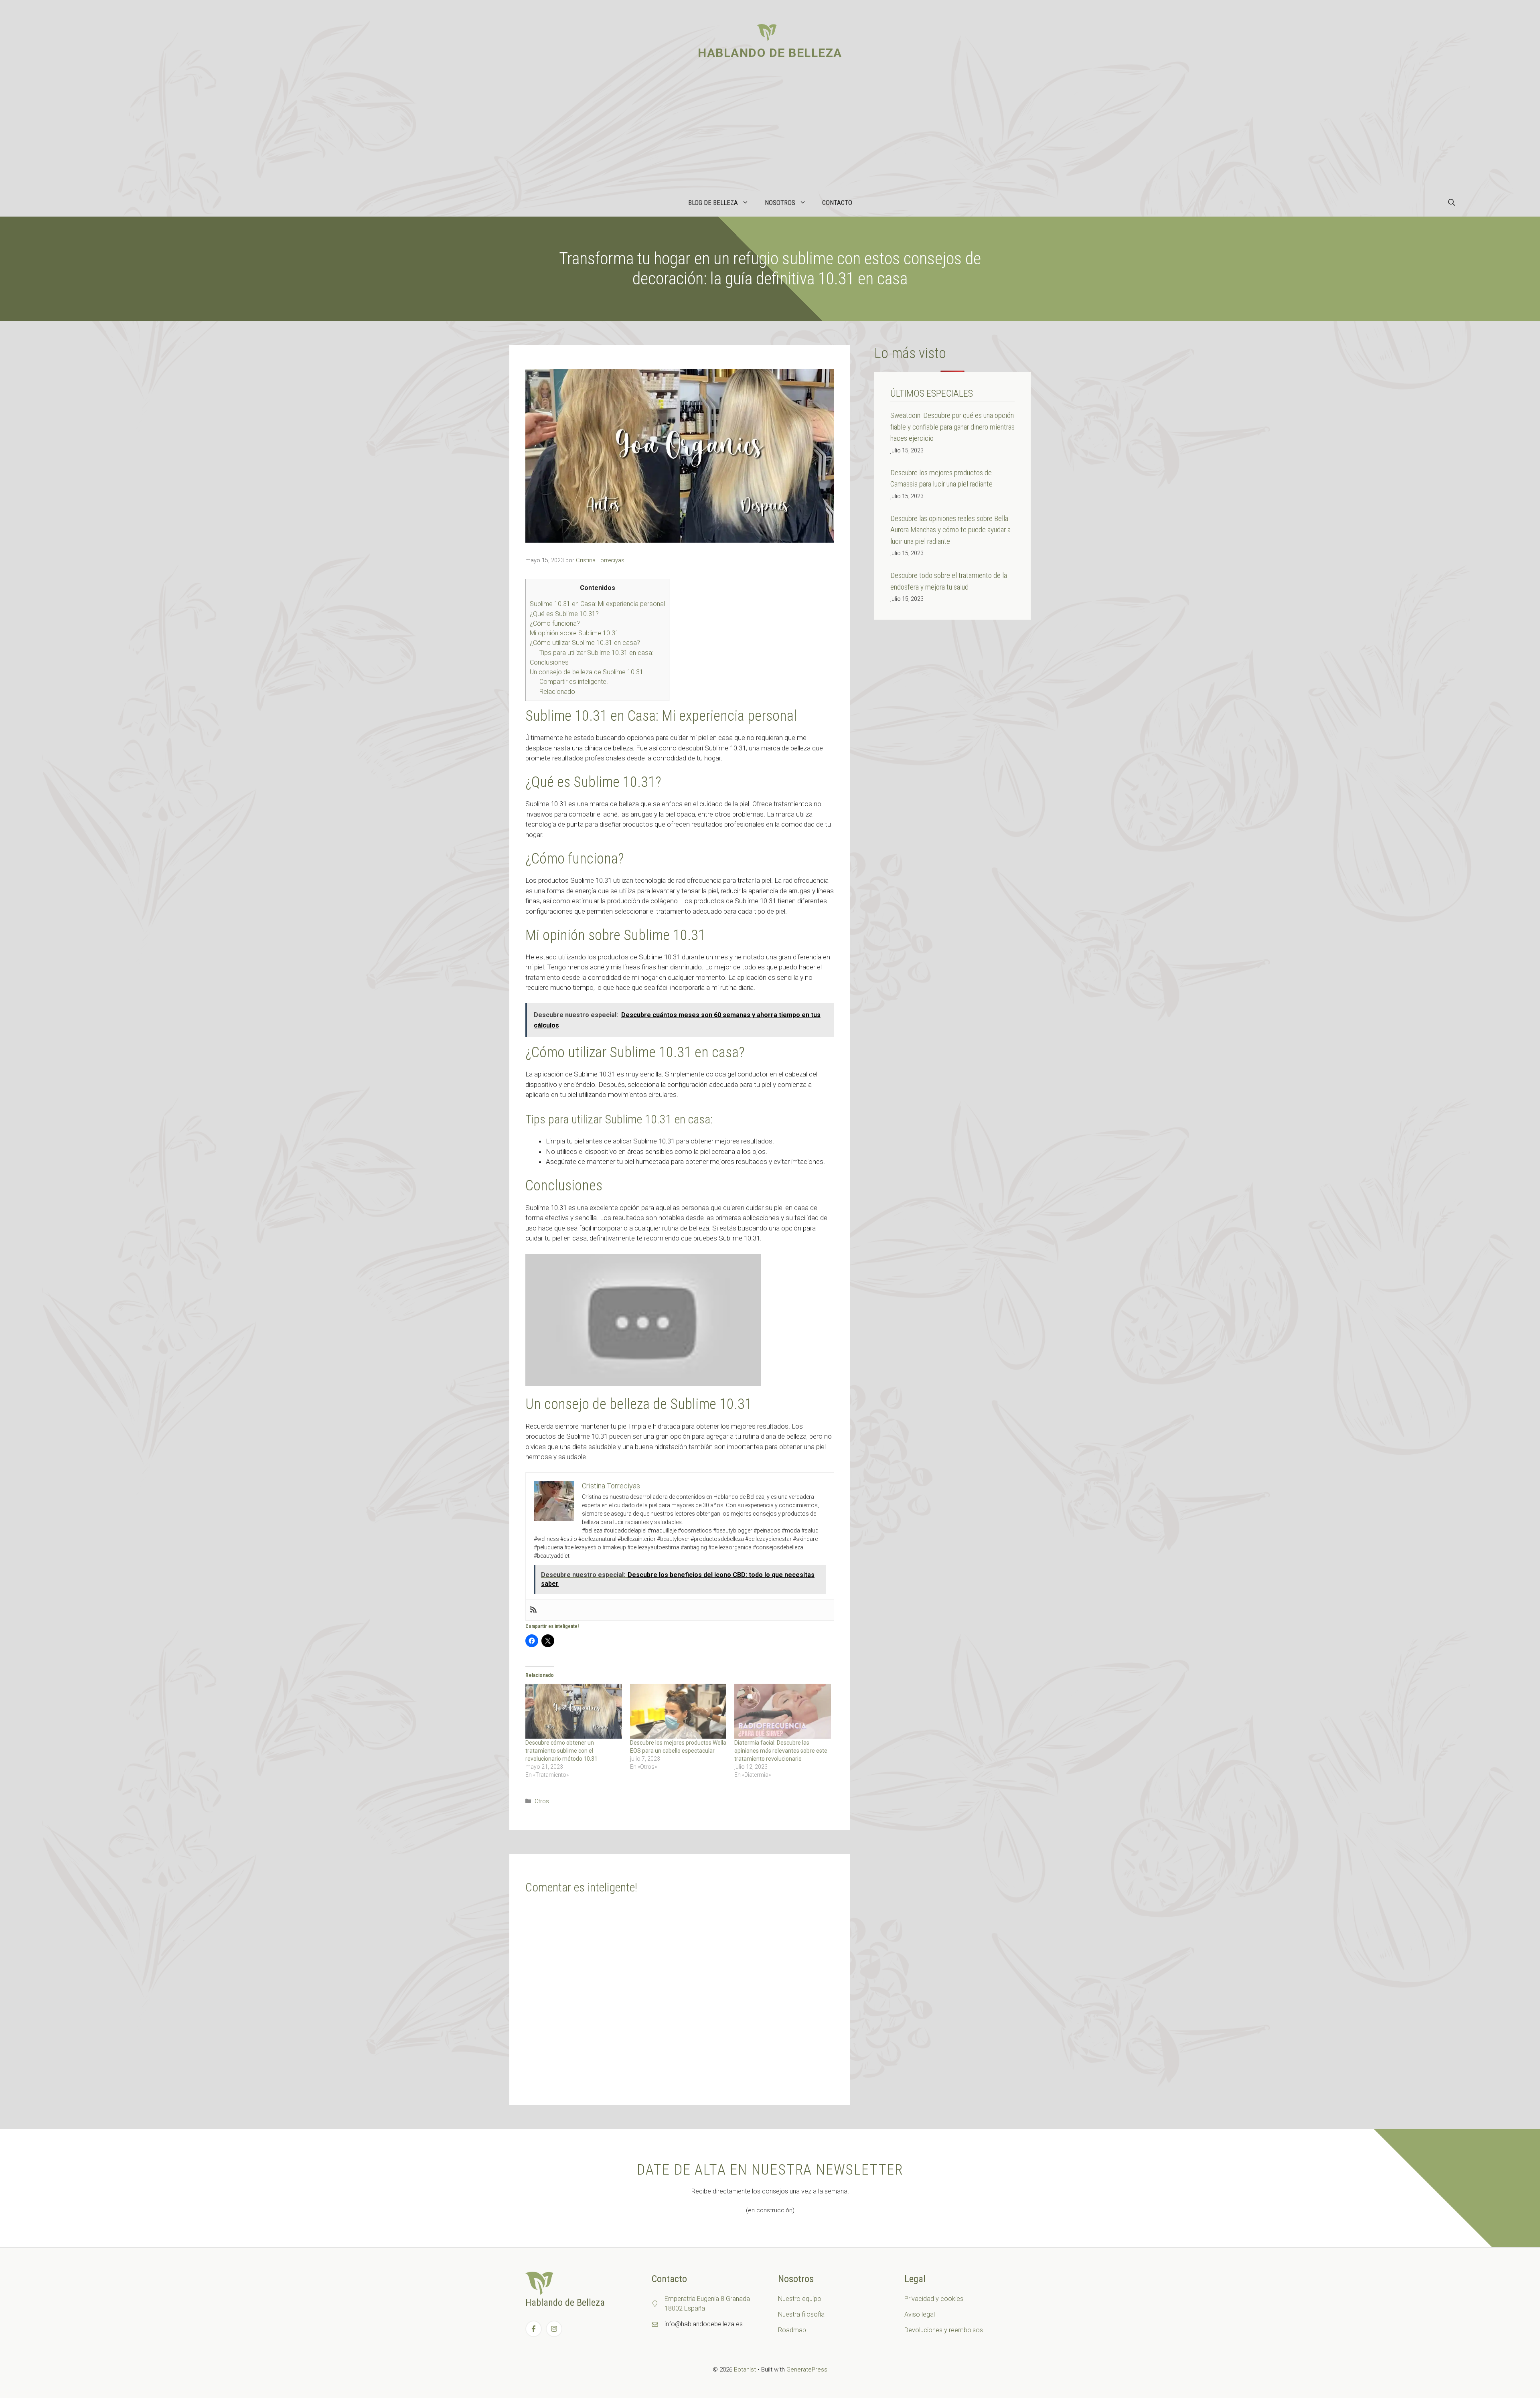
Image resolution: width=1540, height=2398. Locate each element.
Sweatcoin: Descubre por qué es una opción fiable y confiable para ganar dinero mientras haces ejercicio (952, 427)
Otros (542, 1801)
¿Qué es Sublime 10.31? (564, 614)
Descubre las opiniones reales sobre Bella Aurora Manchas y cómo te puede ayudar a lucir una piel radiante (950, 530)
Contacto (837, 203)
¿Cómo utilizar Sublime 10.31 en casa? (585, 643)
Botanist (745, 2370)
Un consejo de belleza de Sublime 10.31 (587, 672)
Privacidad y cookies (934, 2299)
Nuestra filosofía (801, 2314)
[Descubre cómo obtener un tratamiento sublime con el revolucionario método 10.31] (574, 1711)
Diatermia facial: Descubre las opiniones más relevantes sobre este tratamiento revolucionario (781, 1751)
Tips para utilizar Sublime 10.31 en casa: (596, 653)
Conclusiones (549, 662)
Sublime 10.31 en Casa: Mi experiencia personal (597, 604)
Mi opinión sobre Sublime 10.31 (574, 633)
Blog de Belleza (713, 203)
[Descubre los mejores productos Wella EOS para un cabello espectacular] (678, 1711)
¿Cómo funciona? (555, 623)
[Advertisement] (770, 128)
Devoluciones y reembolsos (944, 2330)
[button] (1452, 203)
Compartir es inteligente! (573, 682)
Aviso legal (920, 2314)
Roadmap (792, 2330)
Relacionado (557, 692)
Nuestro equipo (800, 2299)
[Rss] (533, 1610)
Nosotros (780, 203)
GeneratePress (807, 2370)
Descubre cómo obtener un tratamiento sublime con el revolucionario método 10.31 (561, 1751)
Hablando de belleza (770, 53)
